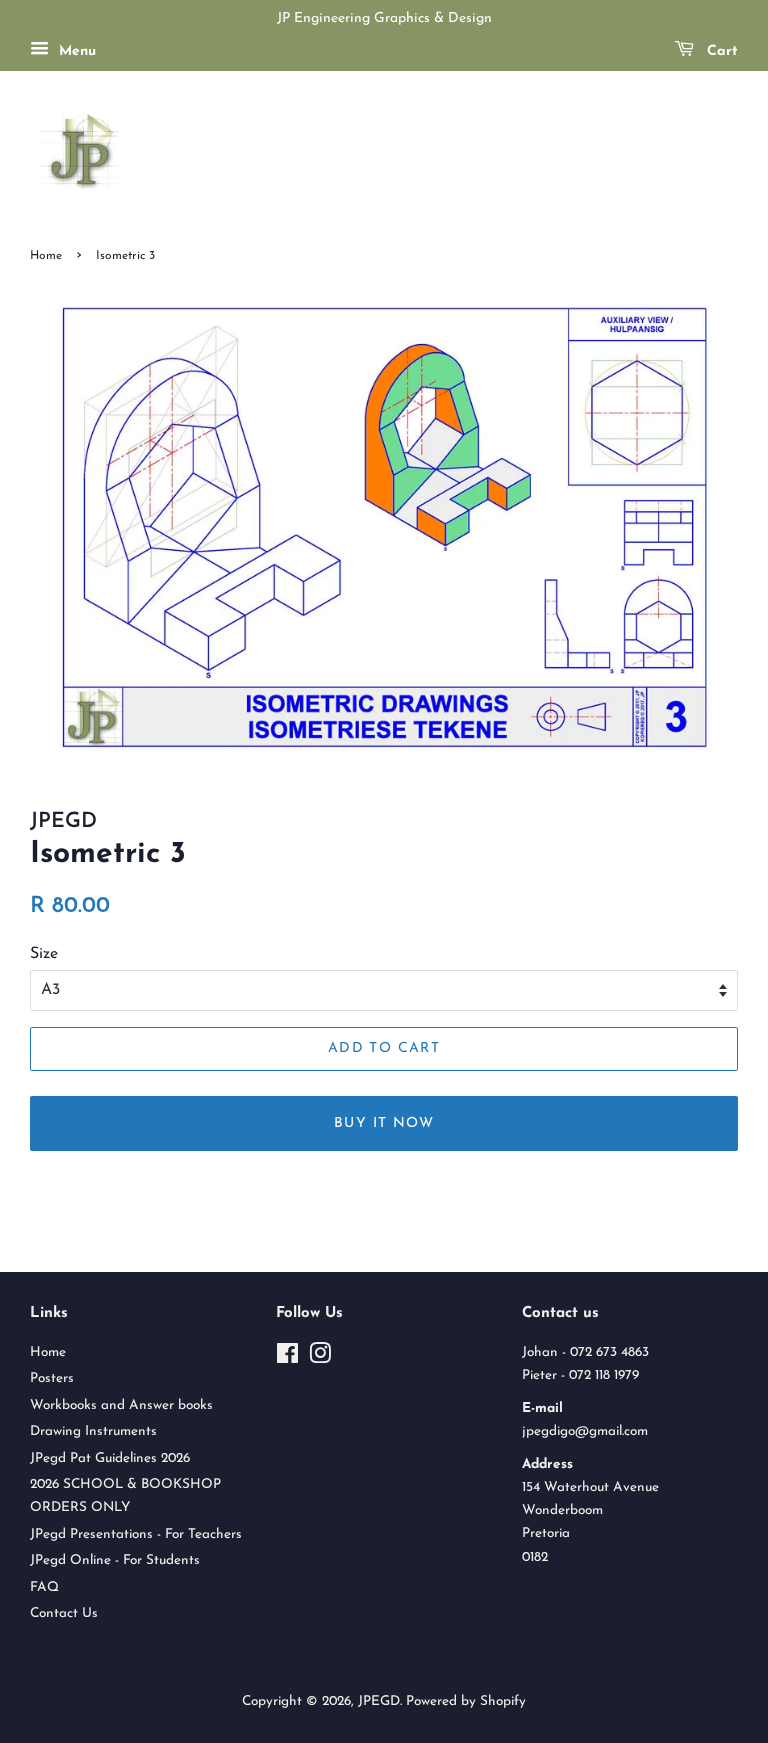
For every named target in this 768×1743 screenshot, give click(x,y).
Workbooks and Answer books (121, 1405)
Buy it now (384, 1123)
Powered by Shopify (466, 1701)
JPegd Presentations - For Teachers (136, 1534)
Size (44, 954)
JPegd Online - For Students (115, 1560)
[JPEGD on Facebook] (287, 1358)
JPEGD (379, 1701)
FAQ (44, 1587)
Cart (720, 51)
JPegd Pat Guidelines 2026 (110, 1458)
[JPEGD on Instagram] (320, 1358)
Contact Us (64, 1613)
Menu (75, 51)
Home (46, 256)
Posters (52, 1378)
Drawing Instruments (93, 1431)
